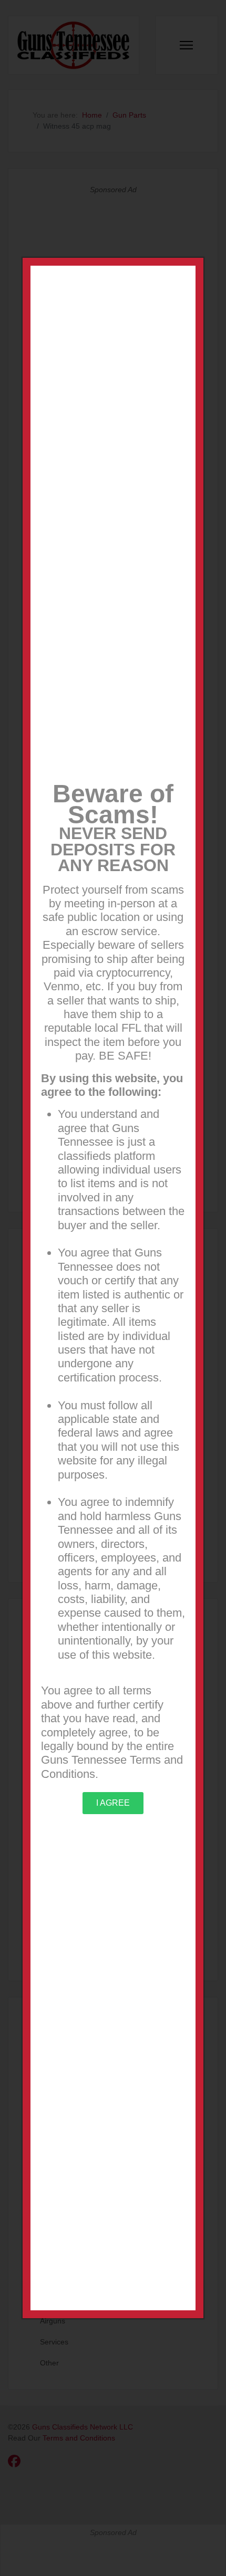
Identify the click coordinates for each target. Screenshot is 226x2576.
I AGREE (113, 1803)
